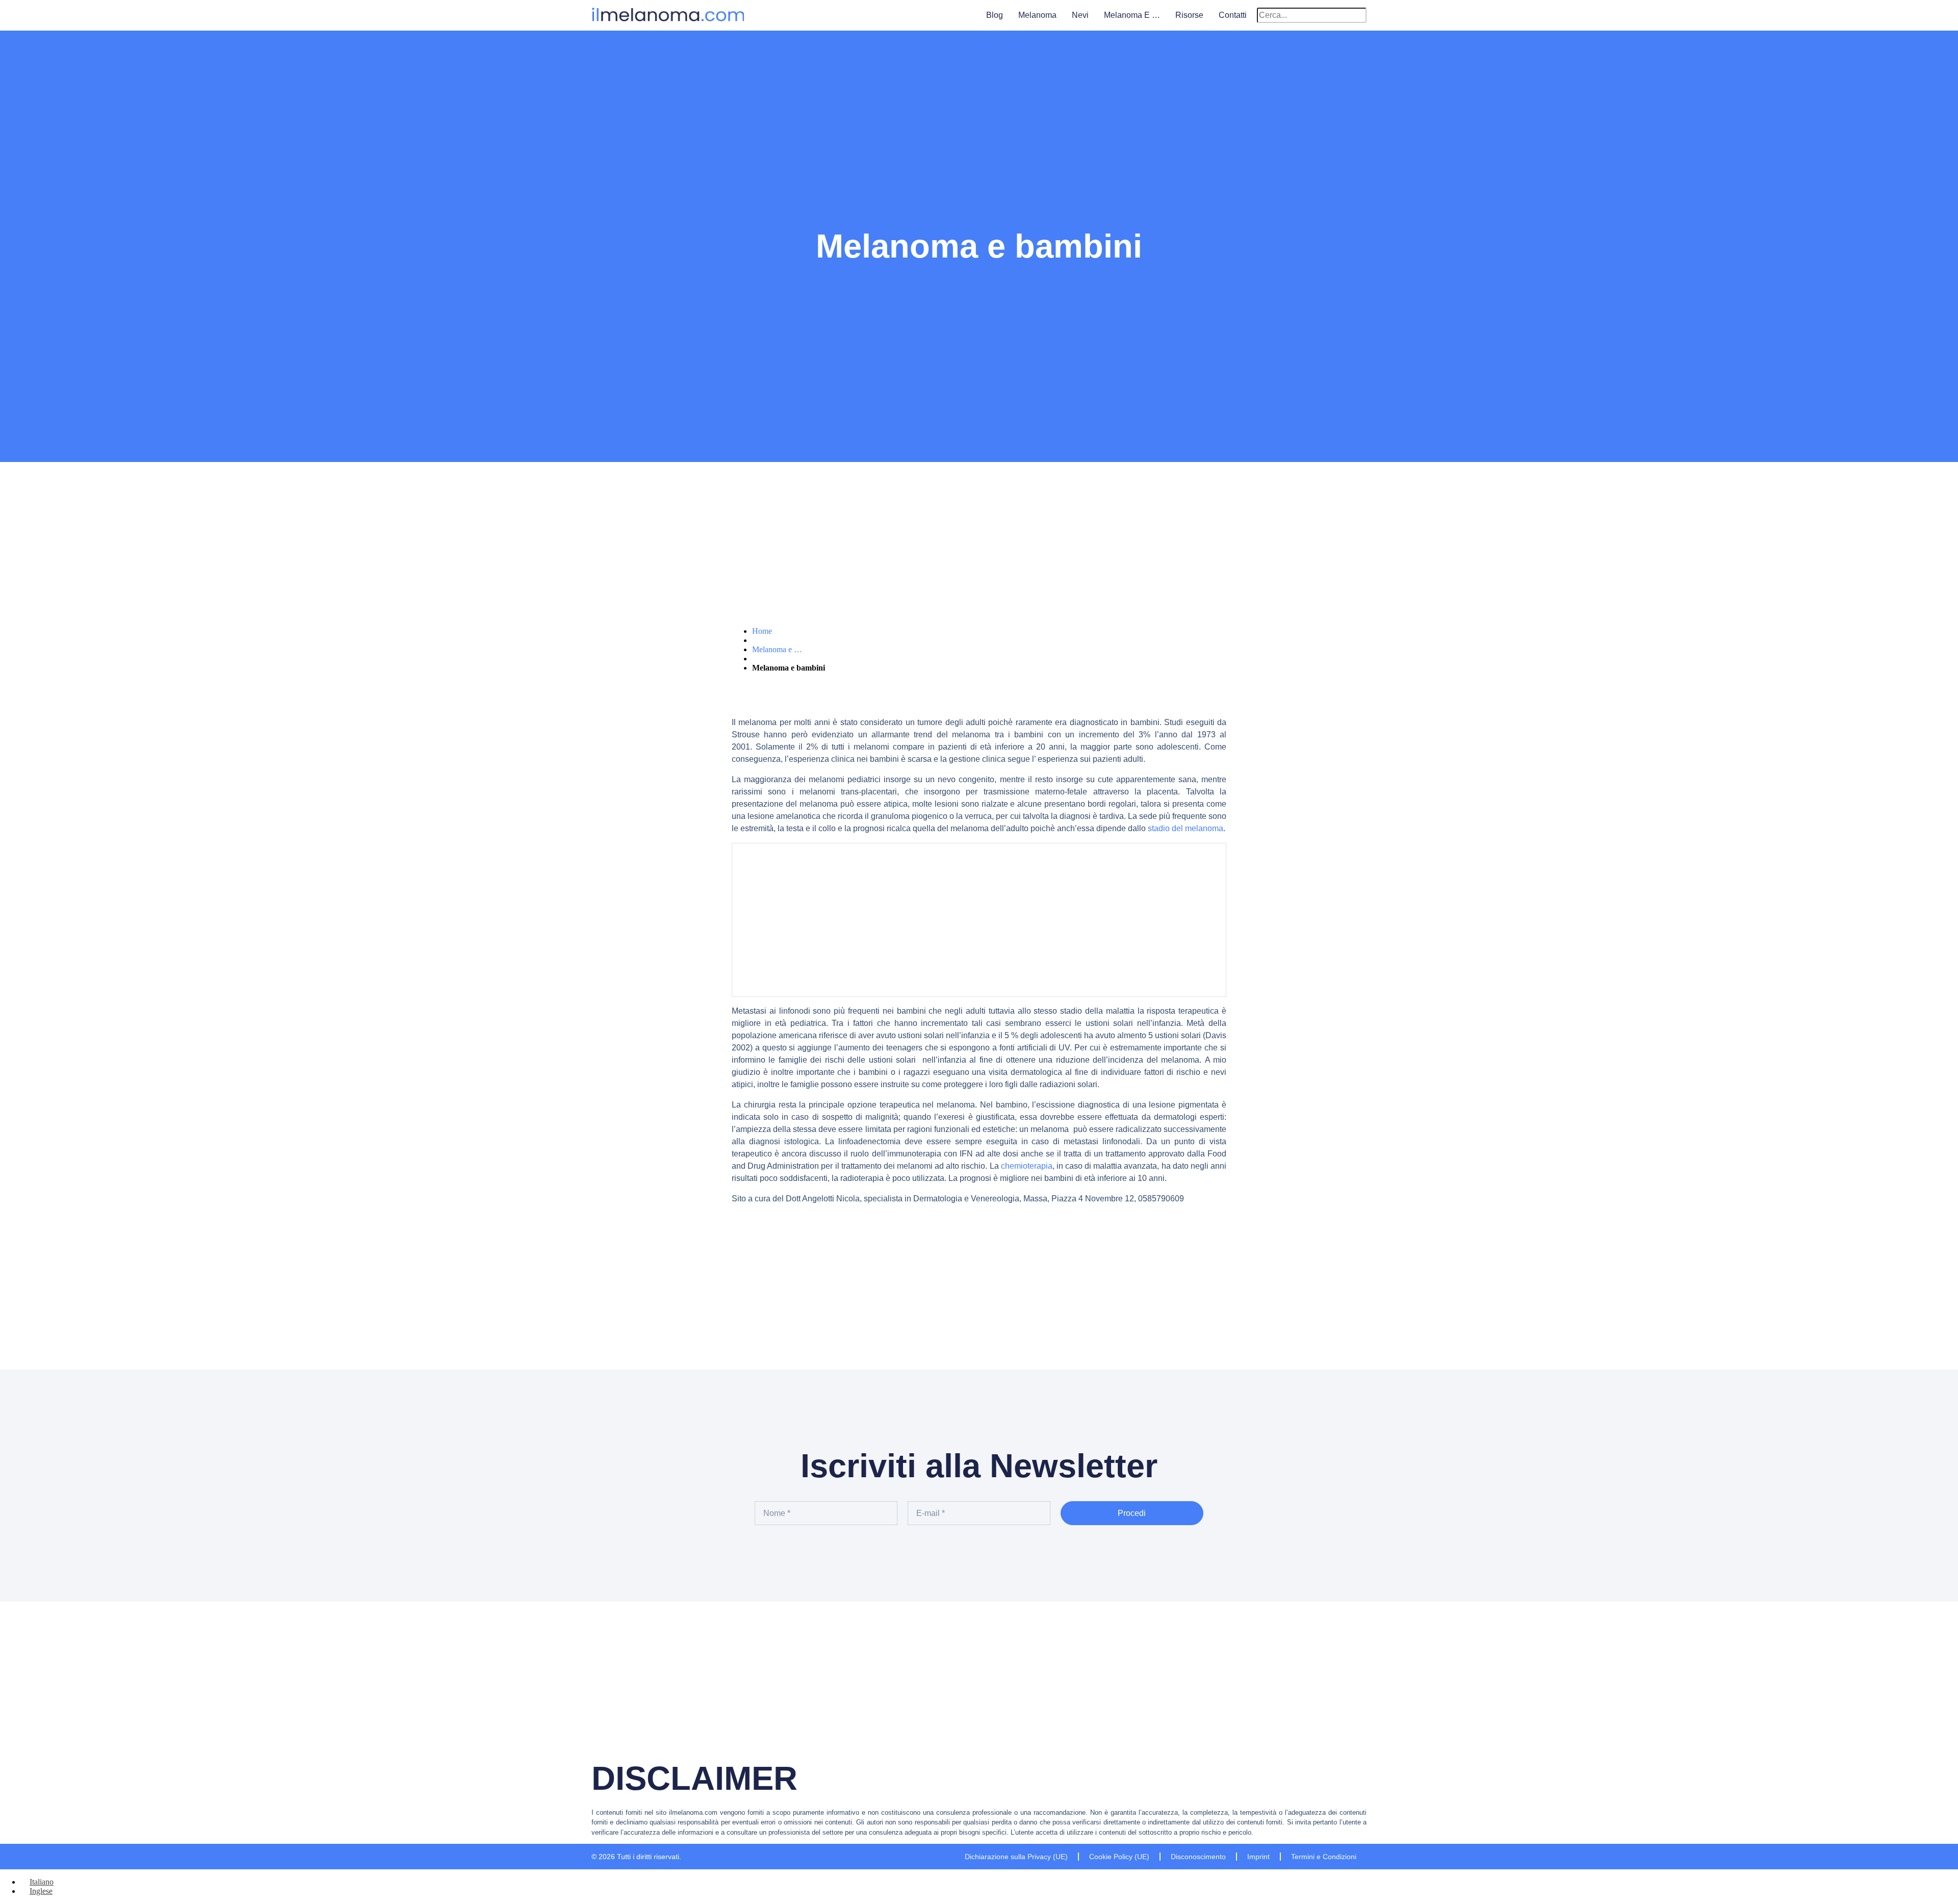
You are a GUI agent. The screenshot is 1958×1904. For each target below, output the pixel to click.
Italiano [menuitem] (42, 1882)
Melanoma (1037, 15)
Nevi (1080, 15)
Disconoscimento (1198, 1857)
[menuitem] (37, 1882)
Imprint (1258, 1857)
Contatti (1233, 15)
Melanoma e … (1132, 15)
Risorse (1189, 15)
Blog (995, 15)
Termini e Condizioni (1324, 1857)
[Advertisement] (979, 920)
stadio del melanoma (1186, 828)
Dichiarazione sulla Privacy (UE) (1016, 1857)
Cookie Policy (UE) (1119, 1857)
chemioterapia (1027, 1166)
